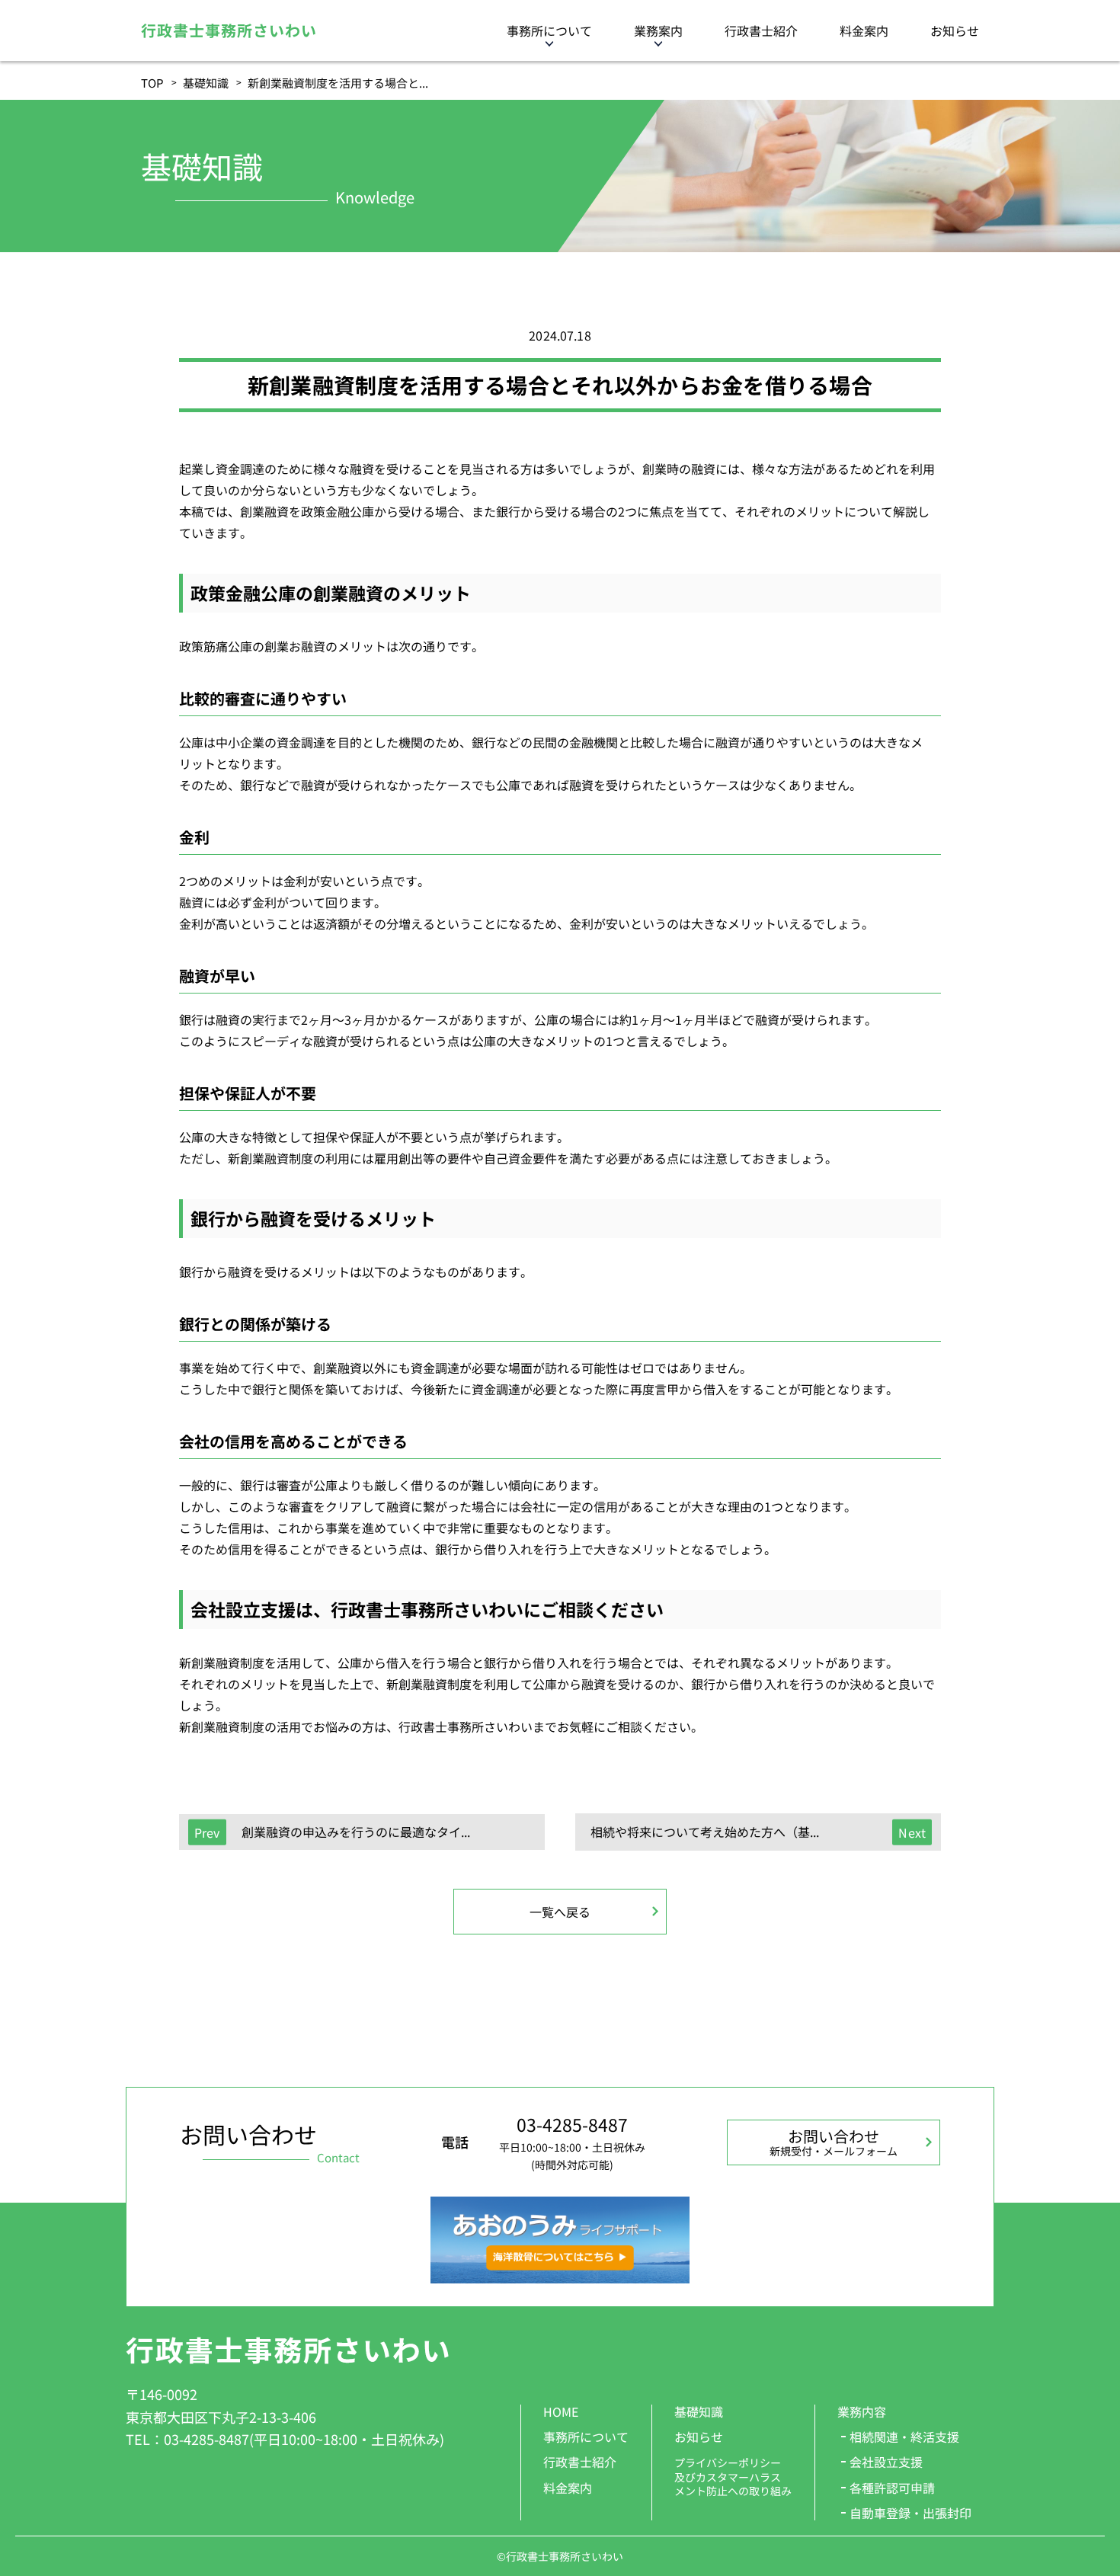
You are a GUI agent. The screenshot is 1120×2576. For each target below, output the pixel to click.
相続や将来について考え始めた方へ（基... (705, 1832)
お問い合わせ (834, 2142)
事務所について (549, 30)
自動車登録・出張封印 (910, 2513)
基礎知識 (206, 83)
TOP (152, 83)
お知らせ (955, 30)
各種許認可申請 (892, 2488)
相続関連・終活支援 (904, 2437)
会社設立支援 (886, 2462)
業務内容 (862, 2411)
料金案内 (864, 30)
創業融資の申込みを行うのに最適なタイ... (356, 1832)
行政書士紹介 (761, 30)
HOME (561, 2411)
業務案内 (658, 30)
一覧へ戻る (560, 1912)
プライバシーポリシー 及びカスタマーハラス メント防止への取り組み (733, 2477)
